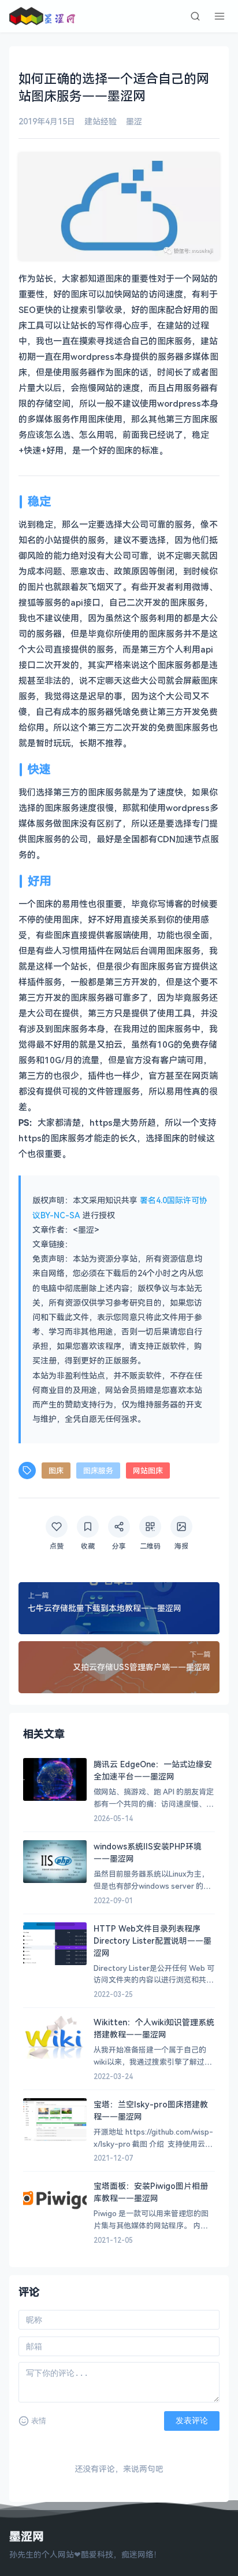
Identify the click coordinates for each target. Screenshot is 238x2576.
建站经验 (101, 121)
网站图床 (148, 1471)
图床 (56, 1471)
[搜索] (195, 16)
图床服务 (98, 1471)
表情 (39, 2421)
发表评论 (192, 2420)
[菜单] (220, 16)
